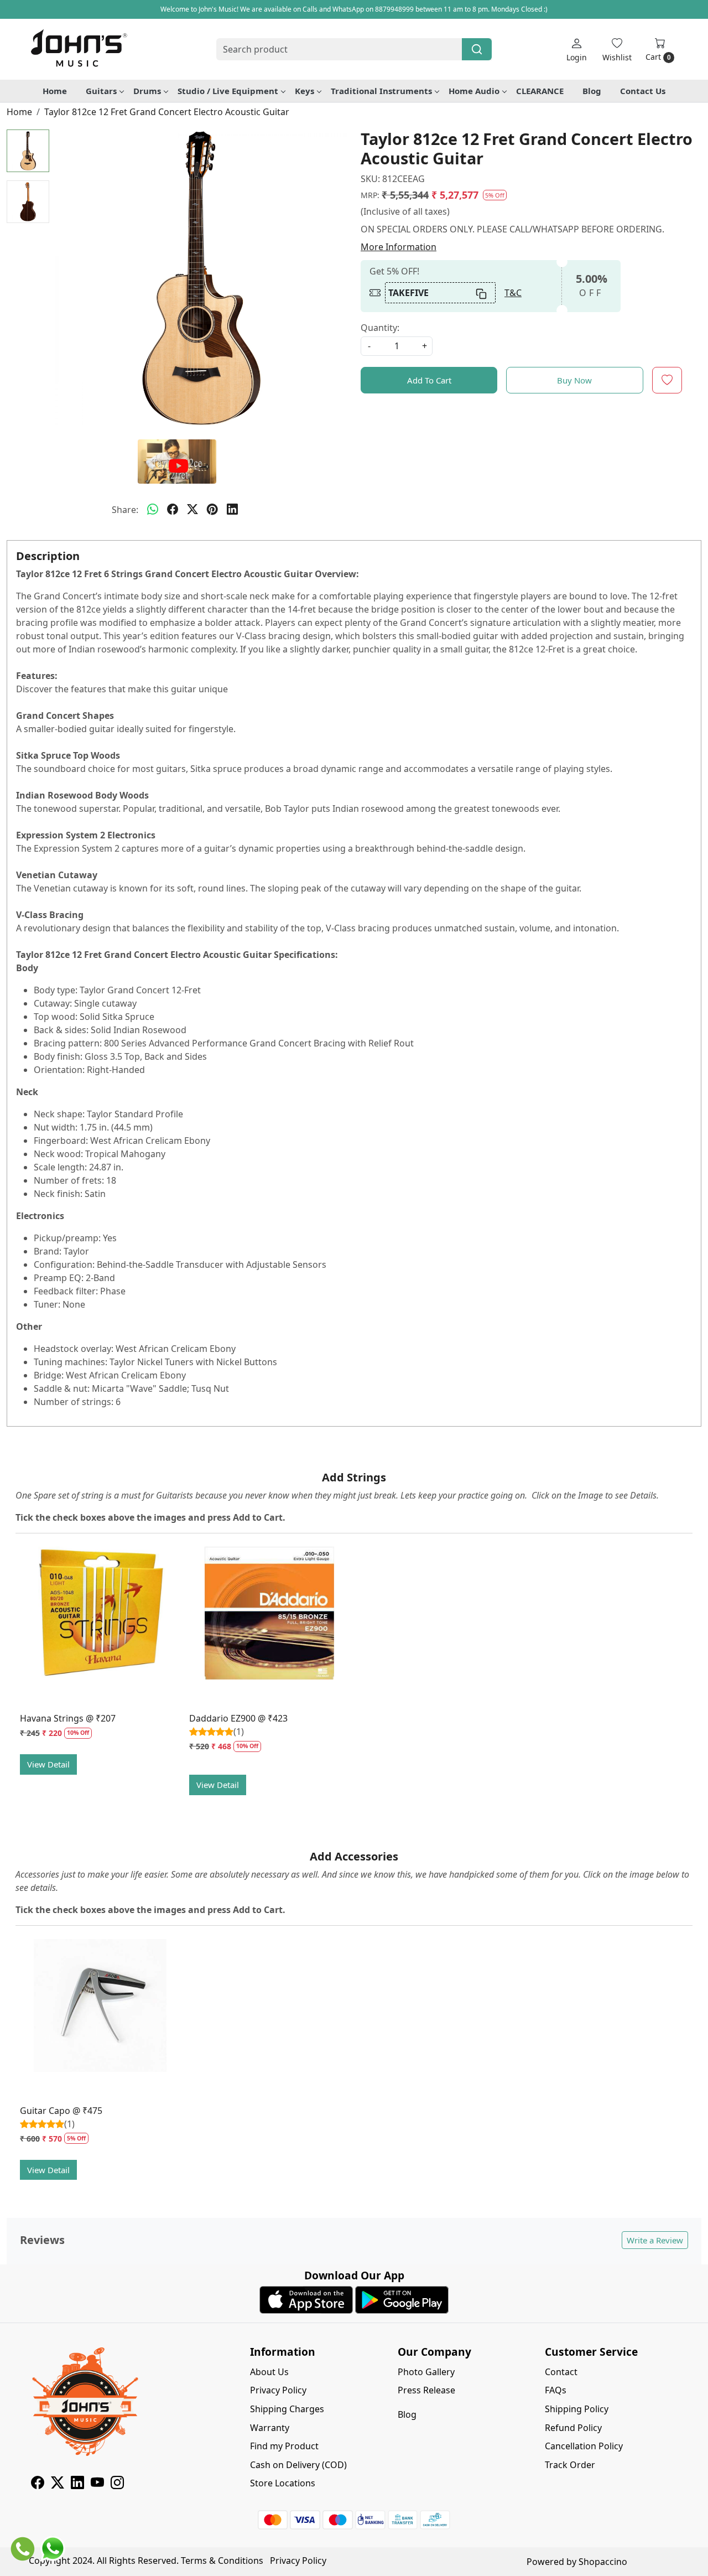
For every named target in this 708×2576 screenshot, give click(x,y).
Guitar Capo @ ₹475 (61, 2111)
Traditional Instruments (381, 91)
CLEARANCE (540, 91)
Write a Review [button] (655, 2240)
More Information (399, 247)
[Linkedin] (77, 2484)
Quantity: (380, 328)
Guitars (101, 91)
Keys (304, 91)
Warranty (270, 2428)
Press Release (426, 2390)
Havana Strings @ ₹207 (68, 1718)
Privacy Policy (278, 2390)
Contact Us (643, 91)
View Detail (48, 1764)
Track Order (570, 2465)
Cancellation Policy (584, 2446)
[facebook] (173, 510)
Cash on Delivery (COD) (298, 2465)
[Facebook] (38, 2484)
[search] (477, 49)
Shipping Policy (577, 2409)
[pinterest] (212, 510)
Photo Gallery (426, 2372)
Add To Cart (429, 380)
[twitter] (192, 510)
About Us (269, 2372)
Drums (147, 91)
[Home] (79, 49)
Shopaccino (603, 2562)
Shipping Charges (287, 2409)
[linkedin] (232, 510)
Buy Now (574, 380)
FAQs (556, 2390)
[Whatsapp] (153, 510)
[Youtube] (97, 2484)
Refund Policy (573, 2428)
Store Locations (283, 2483)
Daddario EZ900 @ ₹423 (238, 1718)
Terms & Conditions (222, 2561)
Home (55, 91)
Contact (561, 2372)
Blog (592, 91)
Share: (125, 510)
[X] (58, 2484)
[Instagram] (117, 2484)
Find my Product (284, 2446)
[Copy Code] (482, 293)
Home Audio (474, 91)
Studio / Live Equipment (228, 91)
